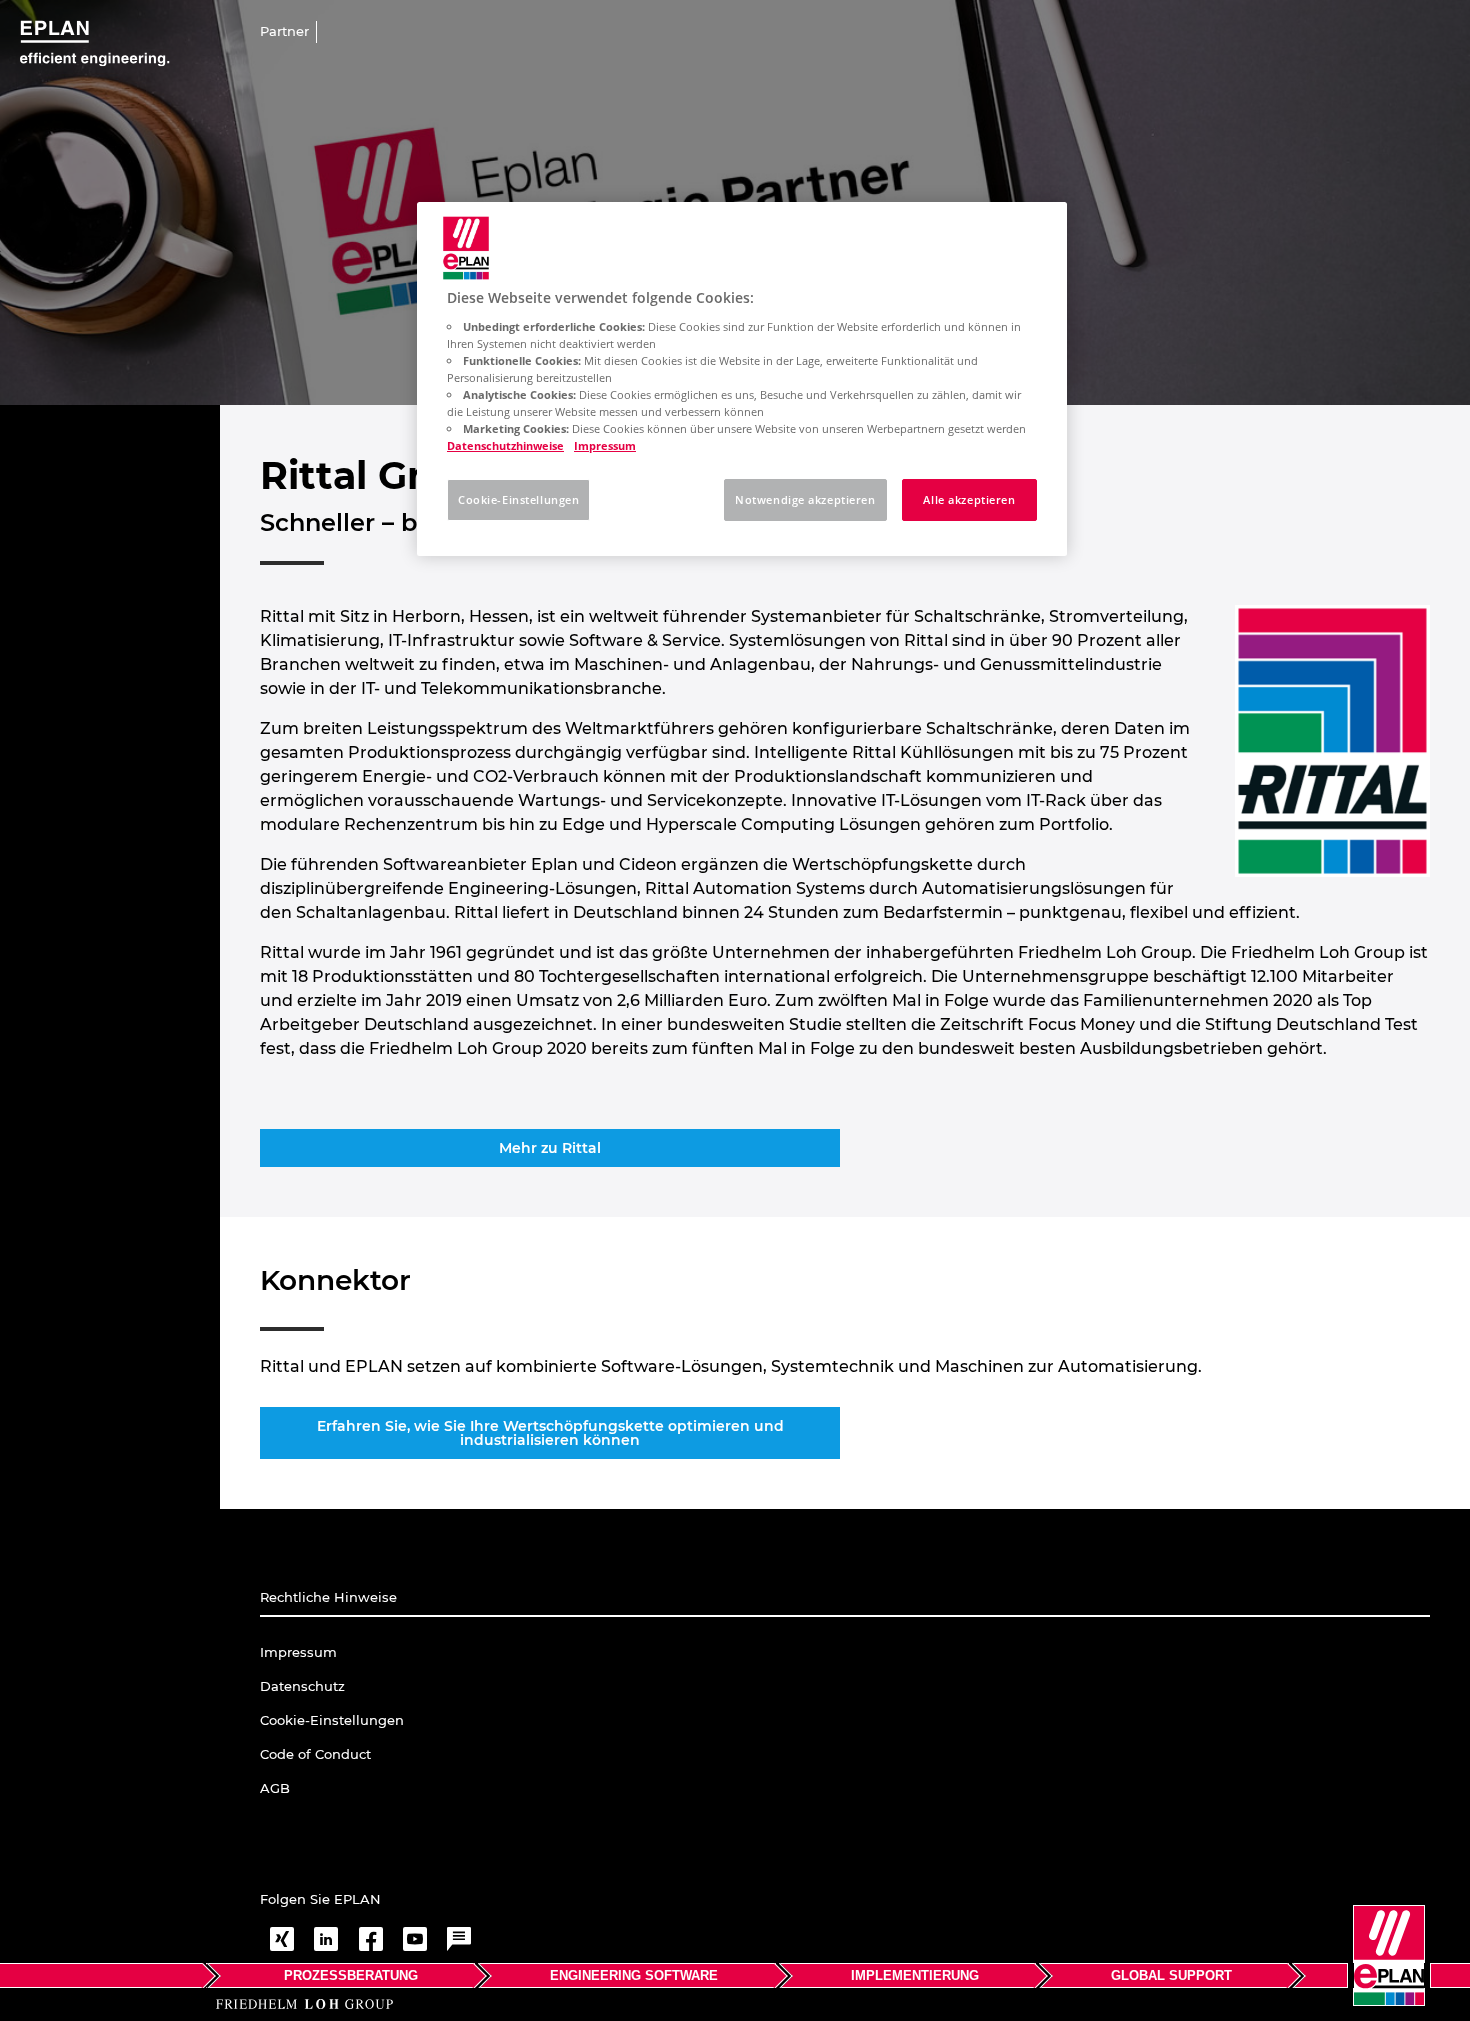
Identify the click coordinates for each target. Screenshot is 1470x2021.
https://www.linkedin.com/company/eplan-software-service (326, 1939)
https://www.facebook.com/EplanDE (370, 1939)
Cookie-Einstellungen (518, 499)
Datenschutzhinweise (505, 445)
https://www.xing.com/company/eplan (282, 1939)
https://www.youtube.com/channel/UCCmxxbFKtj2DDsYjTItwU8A (415, 1939)
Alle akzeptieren (969, 499)
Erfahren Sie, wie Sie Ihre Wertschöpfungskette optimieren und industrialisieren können (550, 1433)
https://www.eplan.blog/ (459, 1939)
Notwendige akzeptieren (805, 499)
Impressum (605, 445)
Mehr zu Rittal (550, 1148)
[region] (742, 379)
